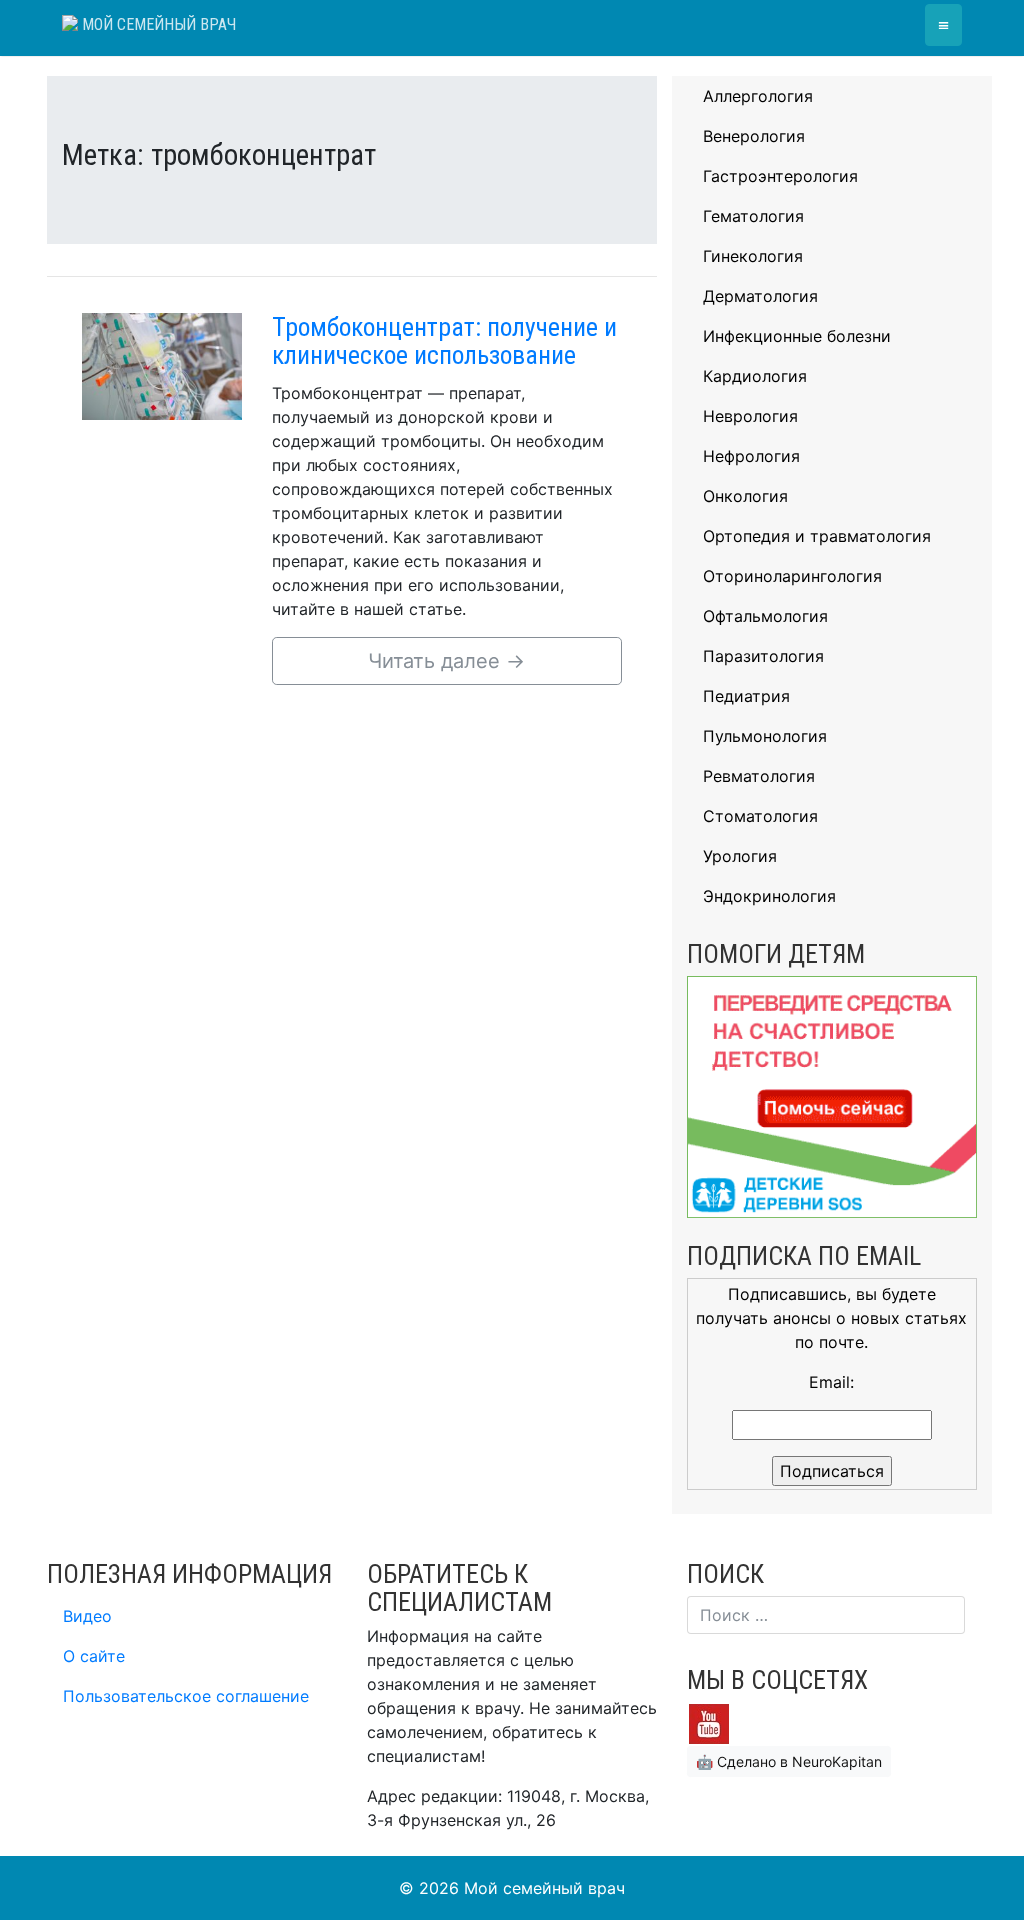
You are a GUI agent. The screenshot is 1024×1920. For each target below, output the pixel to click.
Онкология (745, 496)
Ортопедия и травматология (817, 536)
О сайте (94, 1656)
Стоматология (760, 816)
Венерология (754, 136)
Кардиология (755, 376)
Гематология (753, 216)
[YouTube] (709, 1723)
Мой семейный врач (157, 24)
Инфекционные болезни (797, 336)
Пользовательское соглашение (186, 1696)
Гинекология (753, 256)
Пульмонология (765, 736)
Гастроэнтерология (780, 176)
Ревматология (759, 776)
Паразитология (763, 656)
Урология (740, 856)
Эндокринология (769, 896)
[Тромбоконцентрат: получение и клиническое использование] (162, 364)
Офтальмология (765, 616)
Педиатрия (746, 696)
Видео (87, 1616)
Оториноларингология (792, 576)
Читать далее (446, 661)
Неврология (750, 416)
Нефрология (751, 456)
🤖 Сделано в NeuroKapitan (789, 1761)
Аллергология (758, 96)
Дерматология (760, 296)
